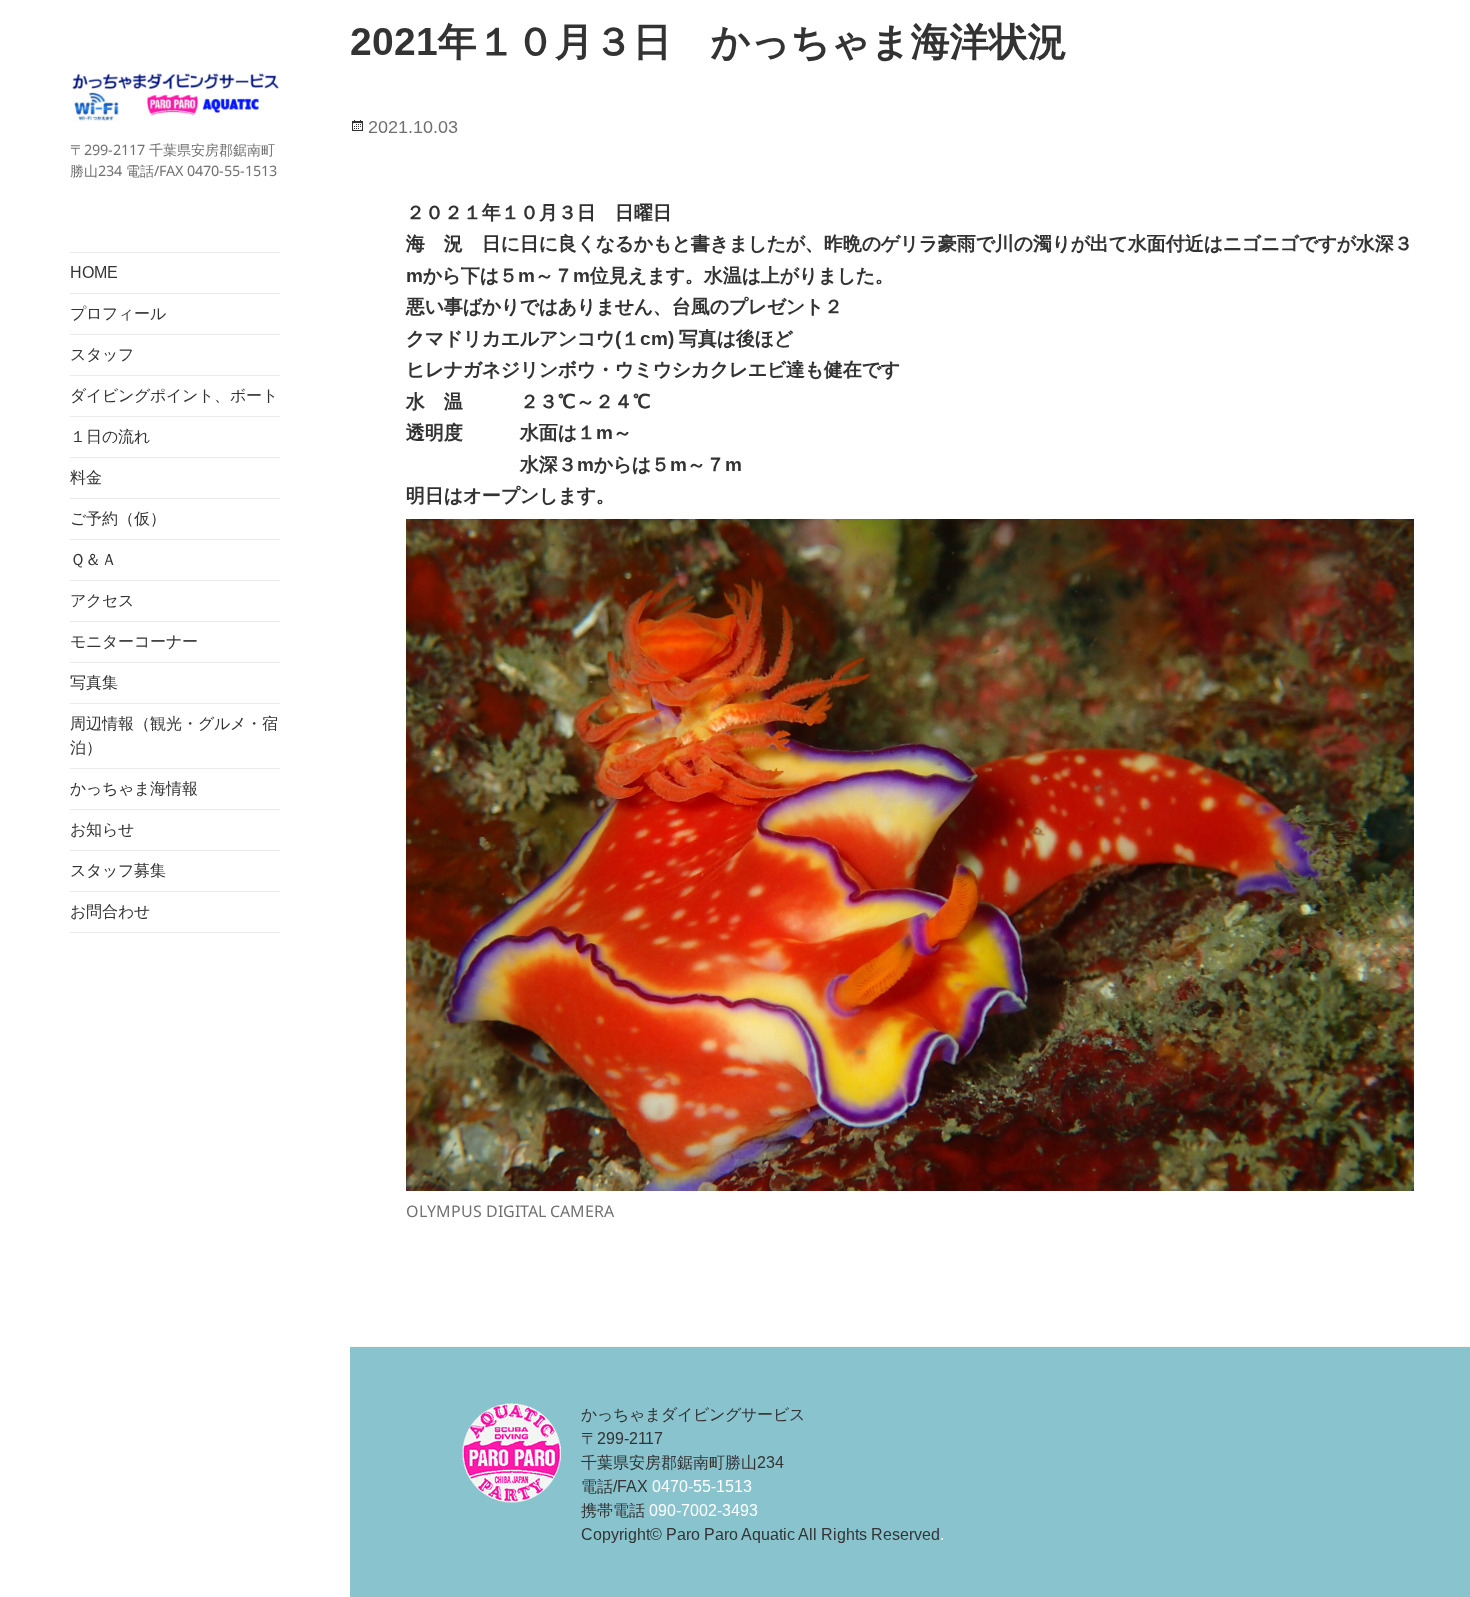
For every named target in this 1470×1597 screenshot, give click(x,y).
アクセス (102, 600)
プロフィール (118, 313)
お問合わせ (110, 911)
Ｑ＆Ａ (93, 559)
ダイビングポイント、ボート (174, 395)
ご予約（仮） (118, 518)
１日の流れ (110, 436)
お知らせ (102, 829)
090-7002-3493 (703, 1510)
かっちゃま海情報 (134, 788)
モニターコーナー (134, 641)
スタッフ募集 (118, 870)
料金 (86, 477)
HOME (94, 272)
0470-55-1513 (702, 1486)
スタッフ (102, 354)
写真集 (94, 682)
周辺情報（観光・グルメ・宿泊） (174, 735)
